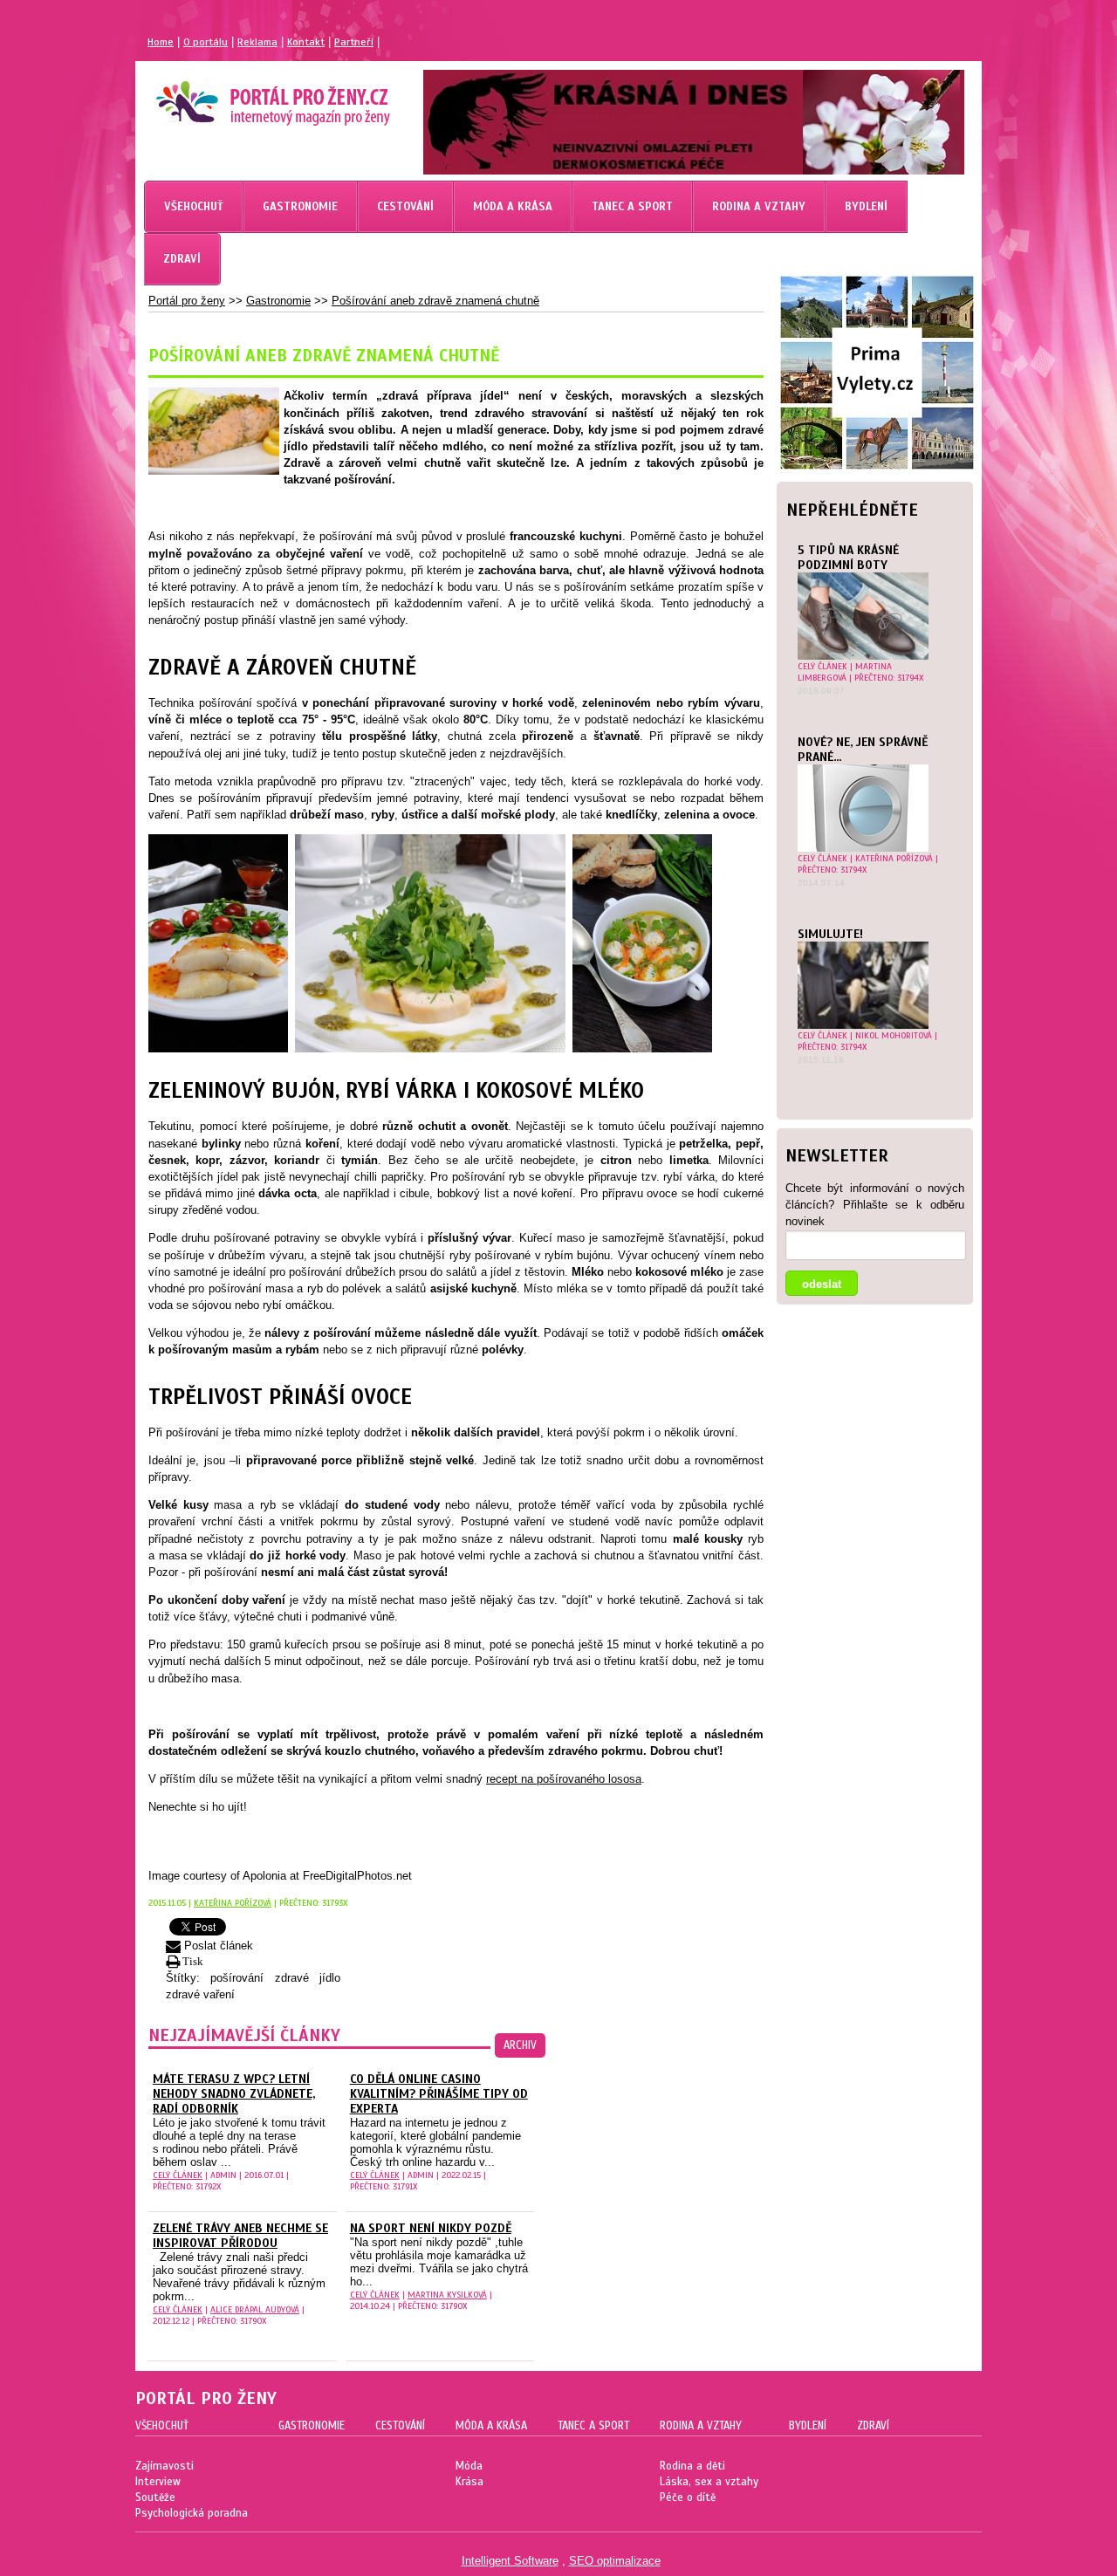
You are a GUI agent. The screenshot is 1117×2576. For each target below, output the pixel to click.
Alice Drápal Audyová (255, 2309)
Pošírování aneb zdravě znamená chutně (435, 301)
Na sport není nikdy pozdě (431, 2228)
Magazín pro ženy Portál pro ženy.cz (243, 96)
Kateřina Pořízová (894, 858)
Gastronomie (278, 301)
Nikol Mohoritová (894, 1035)
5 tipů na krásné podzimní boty (848, 558)
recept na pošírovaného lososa (564, 1779)
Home (161, 42)
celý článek (822, 666)
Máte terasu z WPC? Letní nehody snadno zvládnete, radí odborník (234, 2094)
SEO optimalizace (615, 2561)
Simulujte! (830, 934)
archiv (520, 2045)
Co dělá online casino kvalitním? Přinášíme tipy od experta (439, 2094)
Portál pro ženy (187, 301)
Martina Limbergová (845, 672)
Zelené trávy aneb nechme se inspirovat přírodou (240, 2236)
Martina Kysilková (447, 2295)
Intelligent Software (510, 2561)
